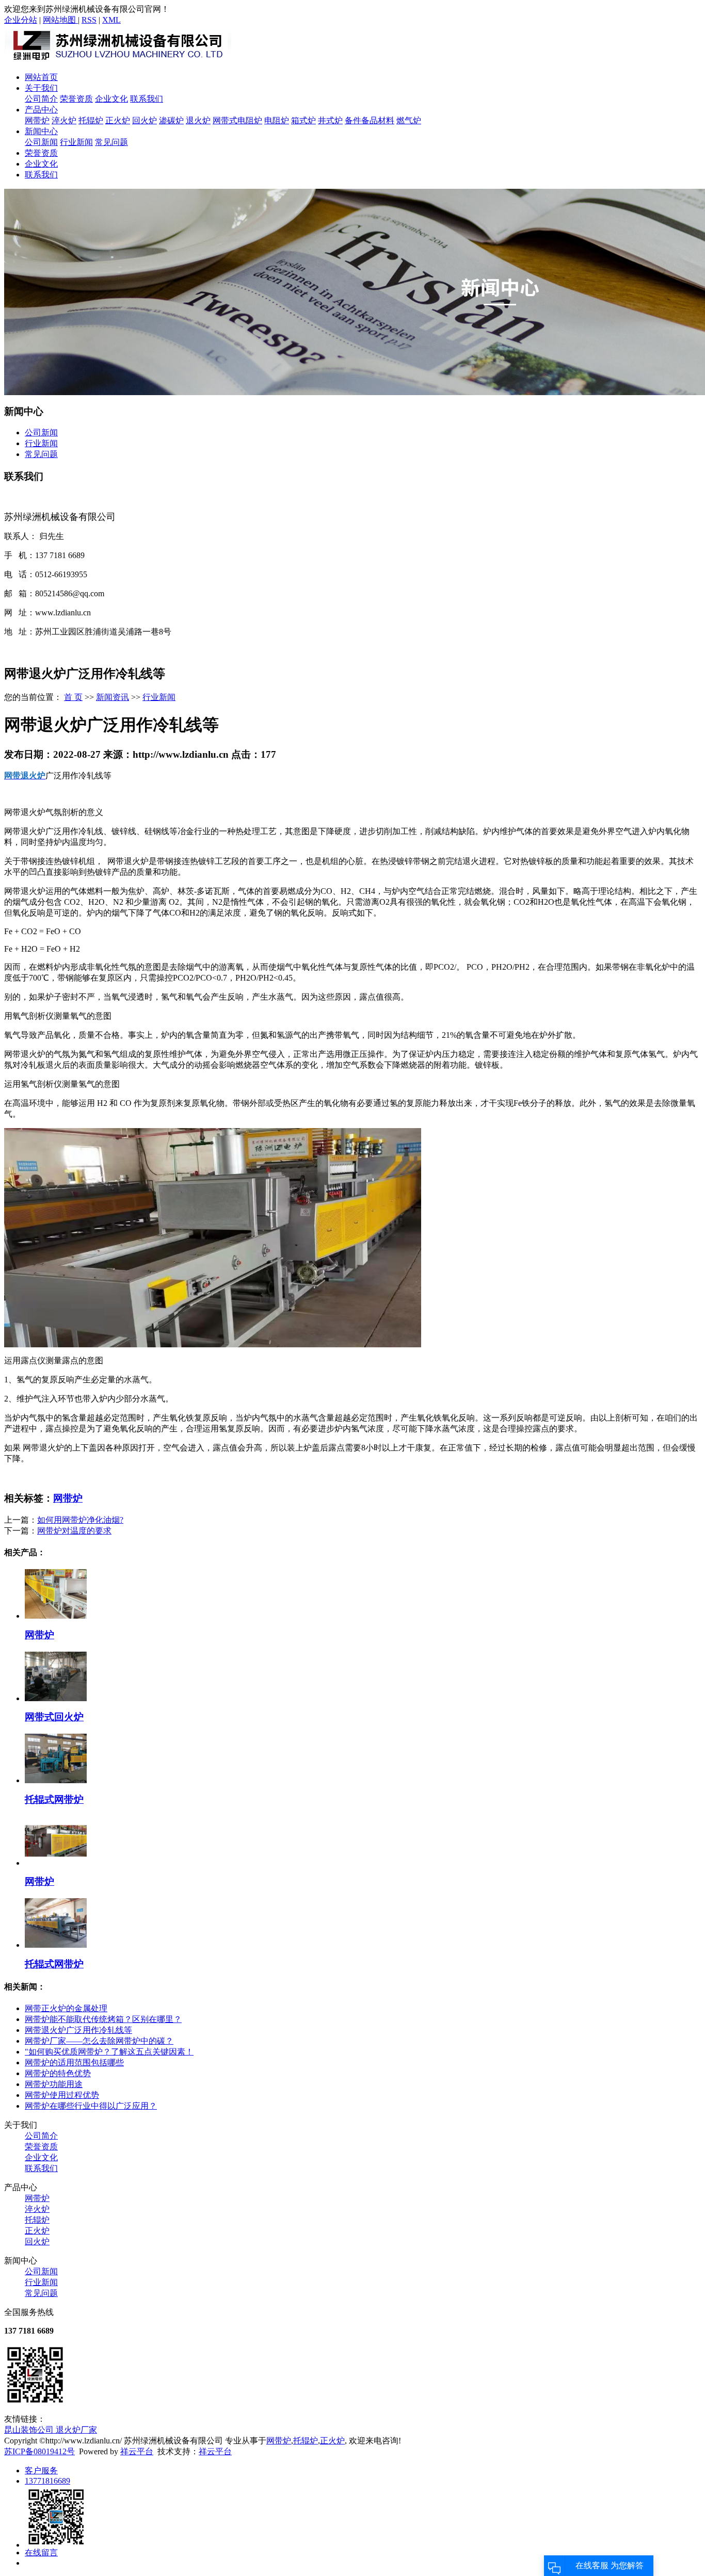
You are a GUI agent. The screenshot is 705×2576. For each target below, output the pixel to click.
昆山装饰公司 (30, 2430)
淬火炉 (64, 120)
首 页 (73, 697)
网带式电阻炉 (237, 120)
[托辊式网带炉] (56, 1780)
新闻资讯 (113, 697)
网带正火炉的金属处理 (66, 2008)
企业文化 (111, 99)
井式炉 (330, 120)
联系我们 (147, 99)
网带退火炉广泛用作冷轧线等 (78, 2030)
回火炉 (145, 120)
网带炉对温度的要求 (74, 1531)
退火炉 (198, 120)
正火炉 (118, 120)
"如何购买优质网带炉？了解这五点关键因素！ (109, 2052)
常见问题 (111, 142)
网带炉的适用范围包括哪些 (74, 2063)
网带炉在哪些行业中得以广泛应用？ (91, 2106)
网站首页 (41, 77)
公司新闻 (41, 142)
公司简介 (41, 99)
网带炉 (37, 120)
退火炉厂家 (76, 2430)
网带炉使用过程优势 (62, 2095)
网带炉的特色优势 (58, 2073)
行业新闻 (76, 142)
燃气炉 (409, 120)
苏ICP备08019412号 (39, 2451)
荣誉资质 (76, 99)
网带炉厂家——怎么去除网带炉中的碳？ (99, 2041)
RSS (89, 20)
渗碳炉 (171, 120)
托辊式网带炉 (54, 1799)
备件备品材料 (370, 120)
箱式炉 (303, 120)
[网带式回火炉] (56, 1698)
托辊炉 (91, 120)
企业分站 (21, 20)
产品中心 (41, 110)
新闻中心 (41, 131)
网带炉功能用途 (54, 2084)
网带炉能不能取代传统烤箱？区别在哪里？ (103, 2019)
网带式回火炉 (54, 1717)
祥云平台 (137, 2451)
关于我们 (41, 88)
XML (111, 20)
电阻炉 (277, 120)
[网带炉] (56, 1616)
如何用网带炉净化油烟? (80, 1520)
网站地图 (60, 20)
